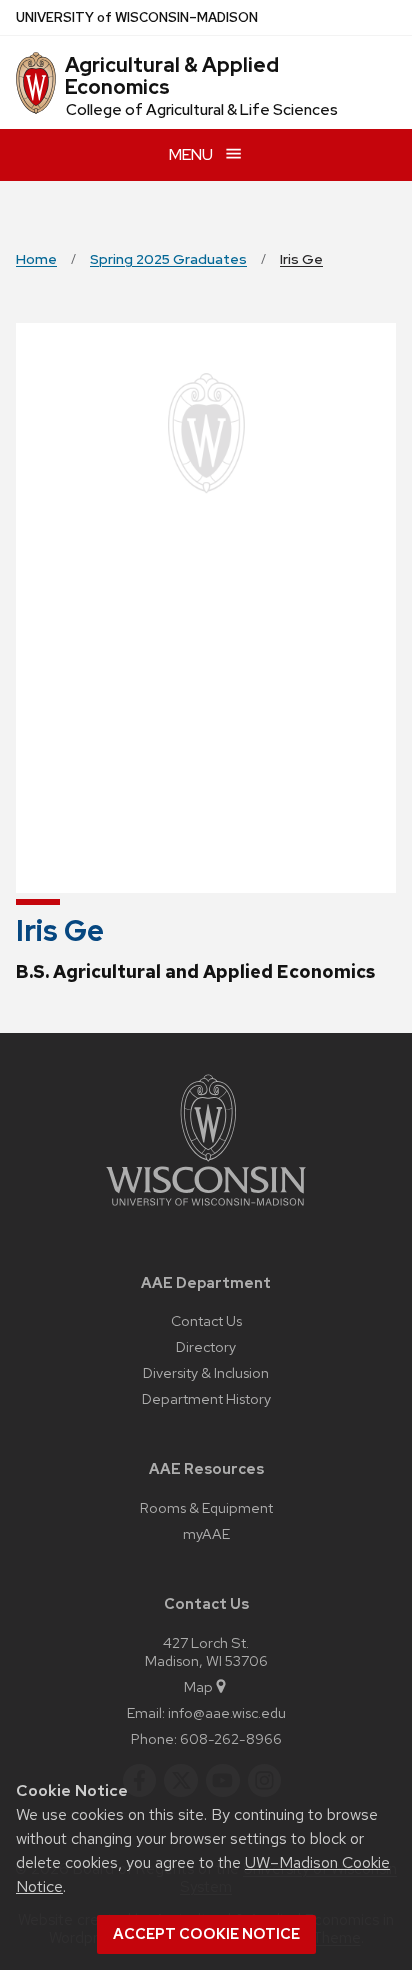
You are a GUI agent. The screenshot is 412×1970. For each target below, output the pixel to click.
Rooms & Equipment (206, 1507)
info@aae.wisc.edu (227, 1712)
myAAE (206, 1533)
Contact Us (206, 1320)
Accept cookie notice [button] (206, 1934)
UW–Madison (137, 17)
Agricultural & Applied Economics (172, 76)
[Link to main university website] (206, 1209)
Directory (206, 1346)
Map (198, 1686)
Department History (206, 1398)
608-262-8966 (231, 1738)
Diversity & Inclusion (206, 1372)
